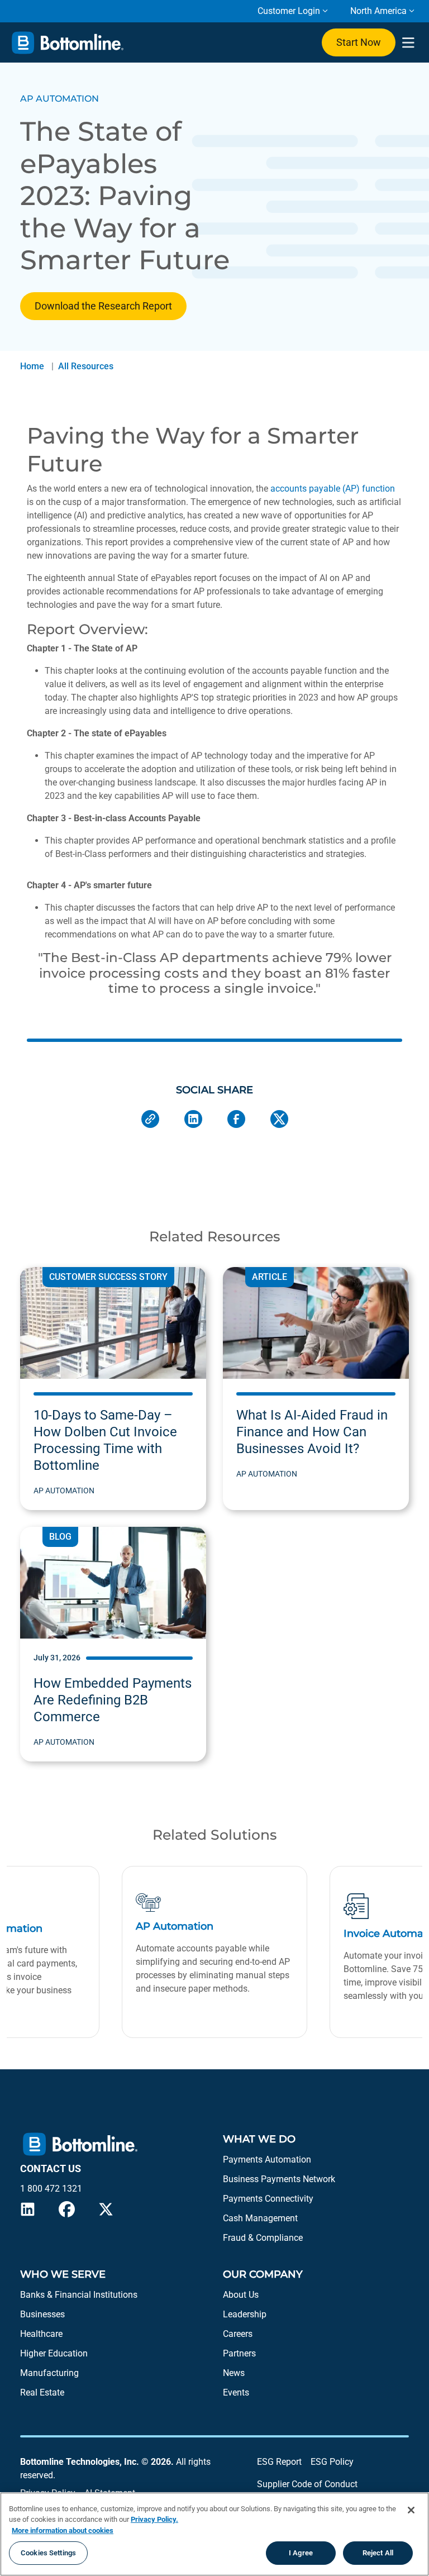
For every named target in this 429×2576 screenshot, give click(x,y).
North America (378, 11)
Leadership (245, 2314)
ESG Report (279, 2462)
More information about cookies (63, 2530)
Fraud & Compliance (263, 2238)
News (234, 2373)
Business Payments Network (279, 2179)
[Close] (411, 2510)
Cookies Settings (48, 2553)
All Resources (86, 366)
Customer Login (289, 11)
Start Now (359, 42)
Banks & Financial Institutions (79, 2295)
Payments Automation (267, 2160)
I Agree (301, 2553)
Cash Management (260, 2218)
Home (32, 366)
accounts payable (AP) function (333, 489)
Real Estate (42, 2392)
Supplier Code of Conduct (307, 2484)
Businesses (42, 2314)
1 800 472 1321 (51, 2189)
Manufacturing (49, 2373)
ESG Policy (332, 2462)
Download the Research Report (103, 306)
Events (236, 2392)
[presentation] (408, 43)
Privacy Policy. (154, 2519)
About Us (241, 2295)
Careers (238, 2334)
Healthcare (41, 2334)
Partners (239, 2353)
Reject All (378, 2553)
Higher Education (54, 2353)
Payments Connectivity (268, 2199)
